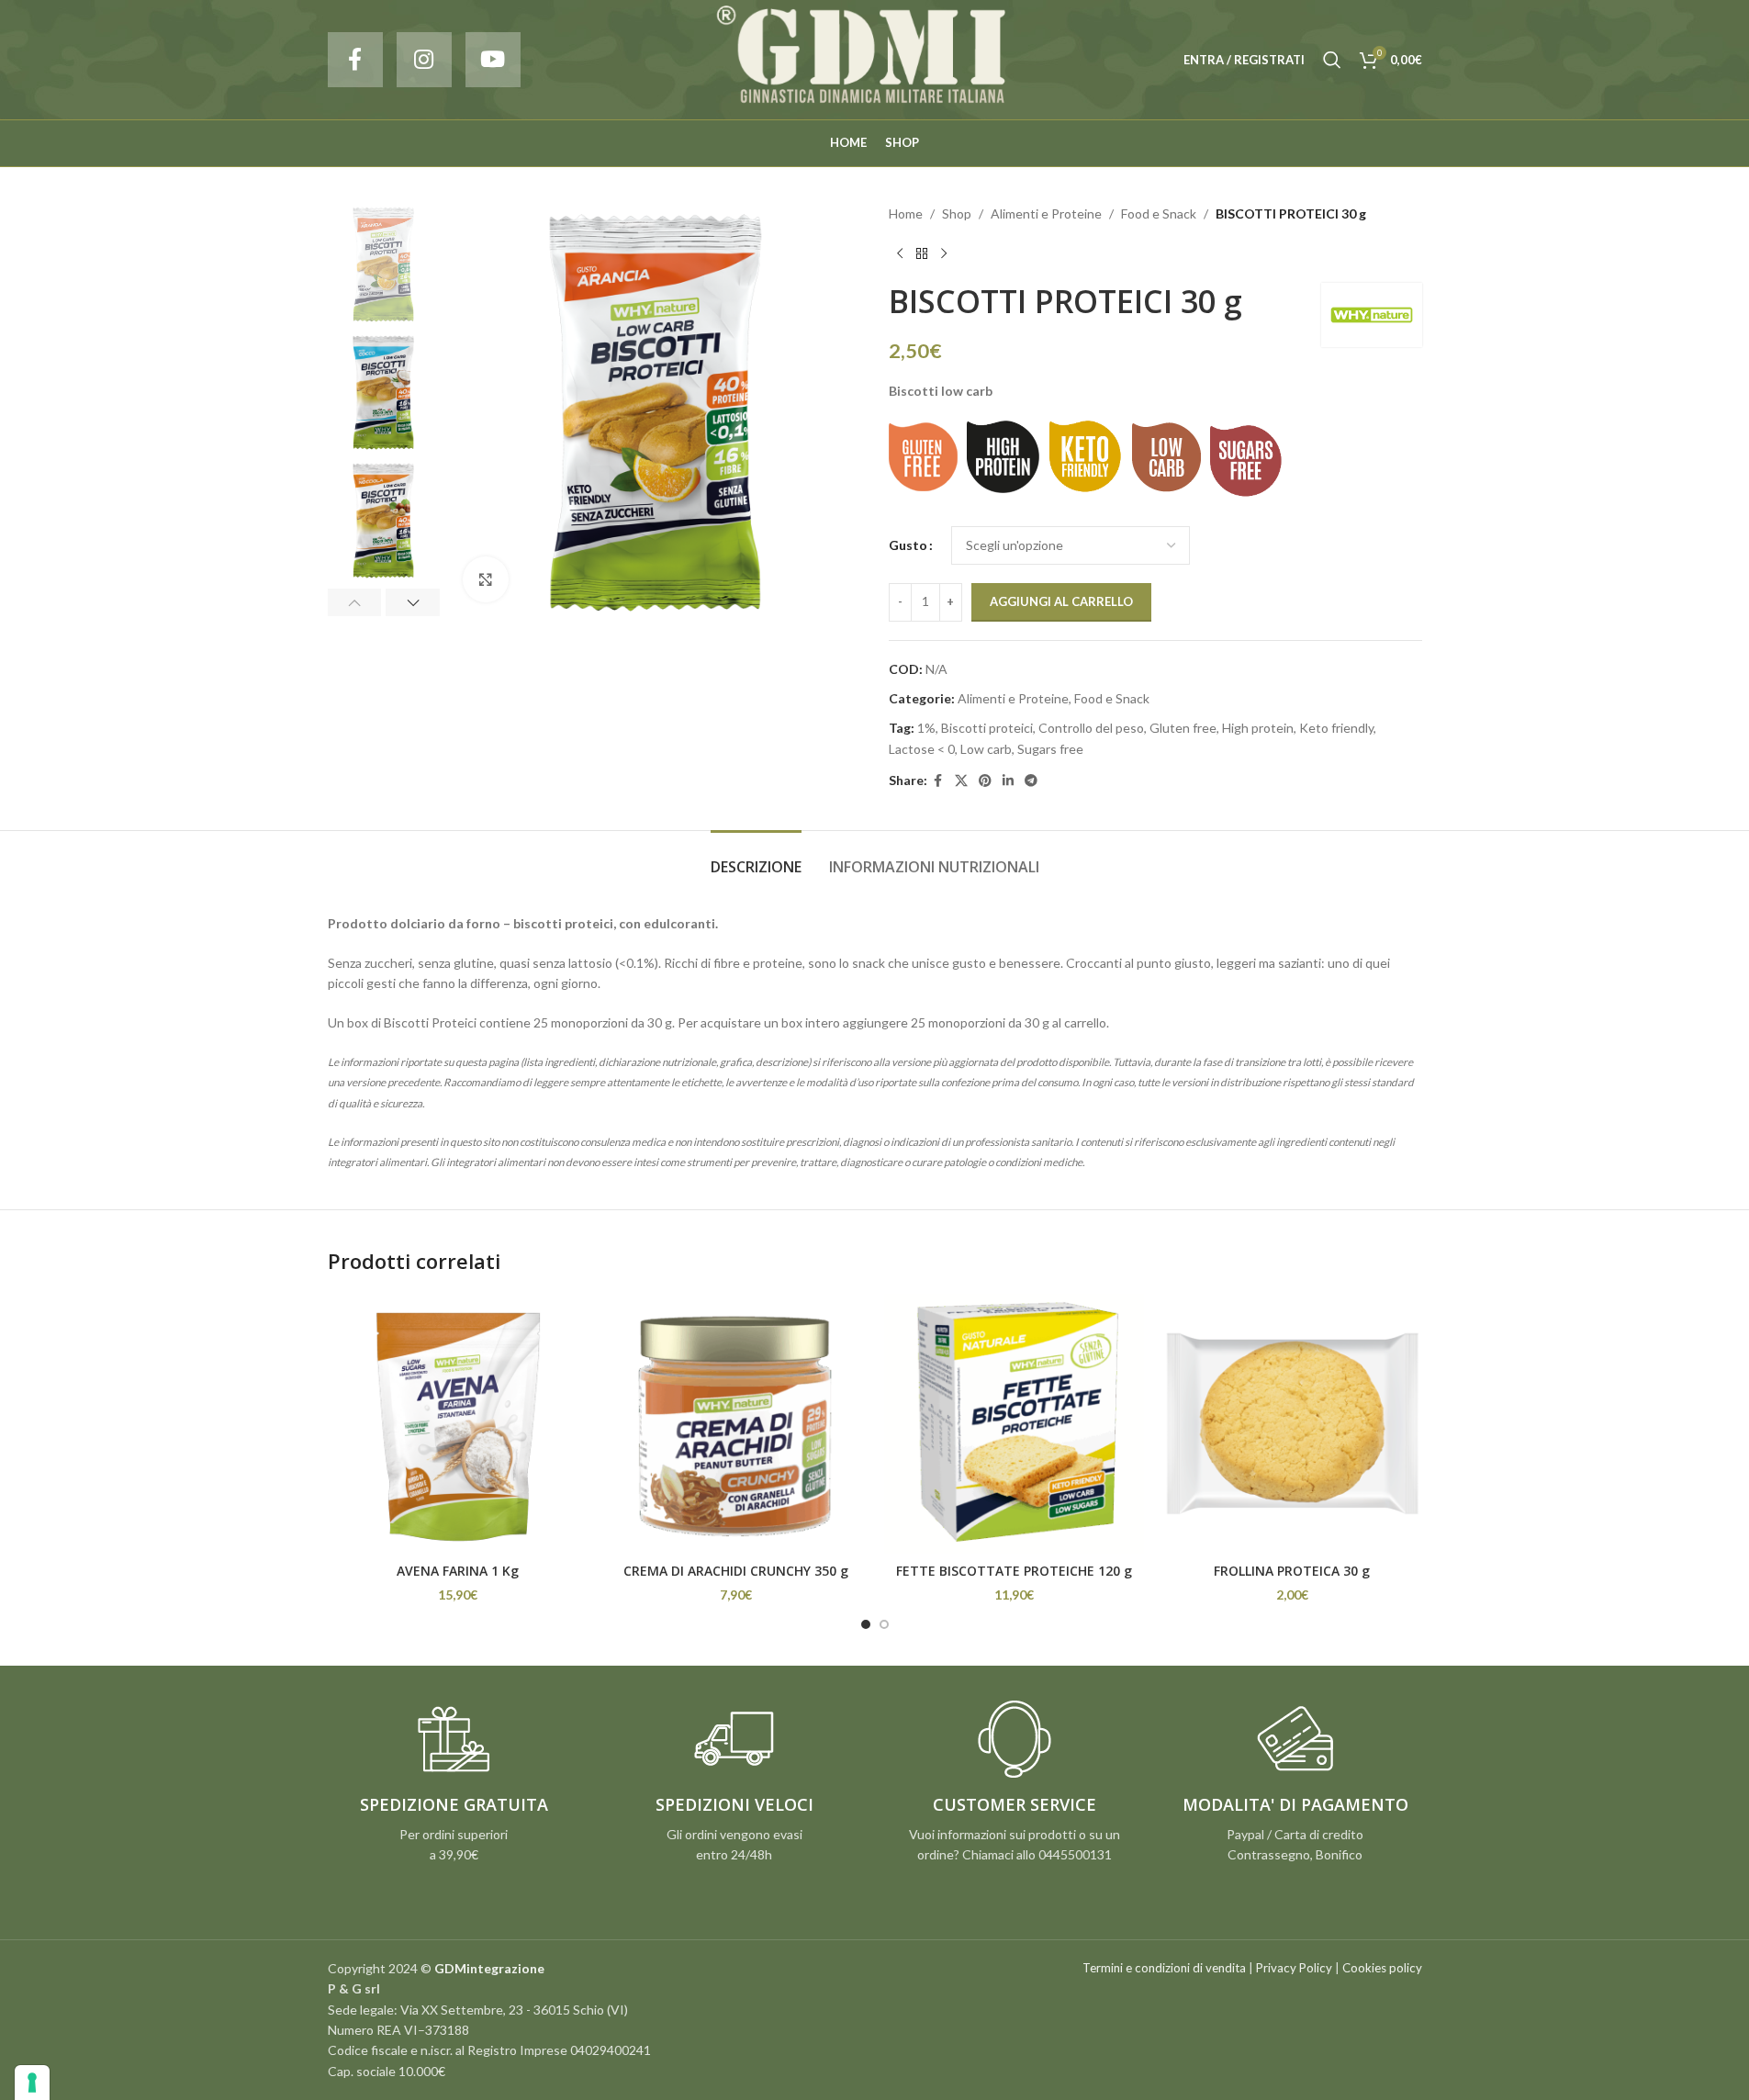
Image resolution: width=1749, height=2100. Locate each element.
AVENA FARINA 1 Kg (458, 1571)
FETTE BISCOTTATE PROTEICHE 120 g (1014, 1571)
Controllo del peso (1091, 728)
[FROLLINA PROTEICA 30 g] (1292, 1424)
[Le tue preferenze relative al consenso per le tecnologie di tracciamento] (32, 2083)
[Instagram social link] (424, 60)
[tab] (756, 858)
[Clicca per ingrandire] (486, 579)
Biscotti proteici (987, 728)
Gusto (908, 545)
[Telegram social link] (1031, 781)
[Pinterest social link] (985, 781)
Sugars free (1050, 749)
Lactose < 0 (922, 749)
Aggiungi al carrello (1061, 601)
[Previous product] (900, 253)
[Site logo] (875, 58)
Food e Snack (1159, 213)
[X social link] (961, 781)
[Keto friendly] (1086, 457)
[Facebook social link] (355, 60)
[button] (355, 602)
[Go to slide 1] (866, 1624)
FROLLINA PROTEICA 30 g (1292, 1571)
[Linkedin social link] (1008, 781)
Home (906, 213)
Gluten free (1183, 728)
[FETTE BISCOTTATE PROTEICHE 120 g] (1014, 1424)
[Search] (1332, 60)
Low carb (986, 749)
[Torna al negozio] (922, 253)
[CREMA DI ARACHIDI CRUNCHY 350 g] (736, 1424)
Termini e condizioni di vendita (1164, 1968)
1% (926, 728)
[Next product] (944, 253)
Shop (957, 213)
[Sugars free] (1247, 462)
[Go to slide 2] (884, 1624)
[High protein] (1003, 457)
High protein (1258, 728)
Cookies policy (1382, 1968)
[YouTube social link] (493, 60)
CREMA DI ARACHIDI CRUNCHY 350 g (736, 1571)
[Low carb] (1166, 457)
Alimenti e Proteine (1046, 213)
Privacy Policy (1294, 1968)
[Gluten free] (923, 457)
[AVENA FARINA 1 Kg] (458, 1424)
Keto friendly (1336, 728)
